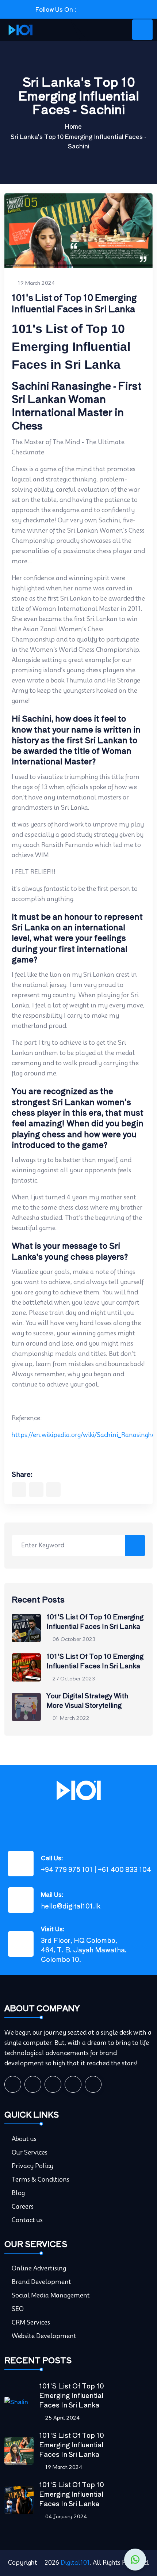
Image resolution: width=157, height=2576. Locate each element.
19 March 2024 (36, 283)
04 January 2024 (66, 2516)
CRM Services (31, 2322)
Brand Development (41, 2282)
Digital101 (75, 2563)
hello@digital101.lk (71, 1906)
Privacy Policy (32, 2166)
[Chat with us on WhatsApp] (135, 2560)
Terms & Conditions (41, 2180)
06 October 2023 (74, 1639)
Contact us (27, 2220)
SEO (18, 2309)
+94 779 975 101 (67, 1869)
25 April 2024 (62, 2418)
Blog (18, 2193)
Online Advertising (39, 2268)
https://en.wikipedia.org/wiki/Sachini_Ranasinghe (83, 1435)
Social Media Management (51, 2295)
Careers (23, 2207)
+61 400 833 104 (125, 1869)
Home (73, 126)
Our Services (30, 2153)
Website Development (44, 2336)
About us (24, 2139)
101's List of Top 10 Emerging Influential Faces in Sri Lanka (95, 1621)
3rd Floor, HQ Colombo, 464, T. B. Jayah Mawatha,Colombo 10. (84, 1949)
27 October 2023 (74, 1679)
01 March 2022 (71, 1718)
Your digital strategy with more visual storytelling (87, 1700)
